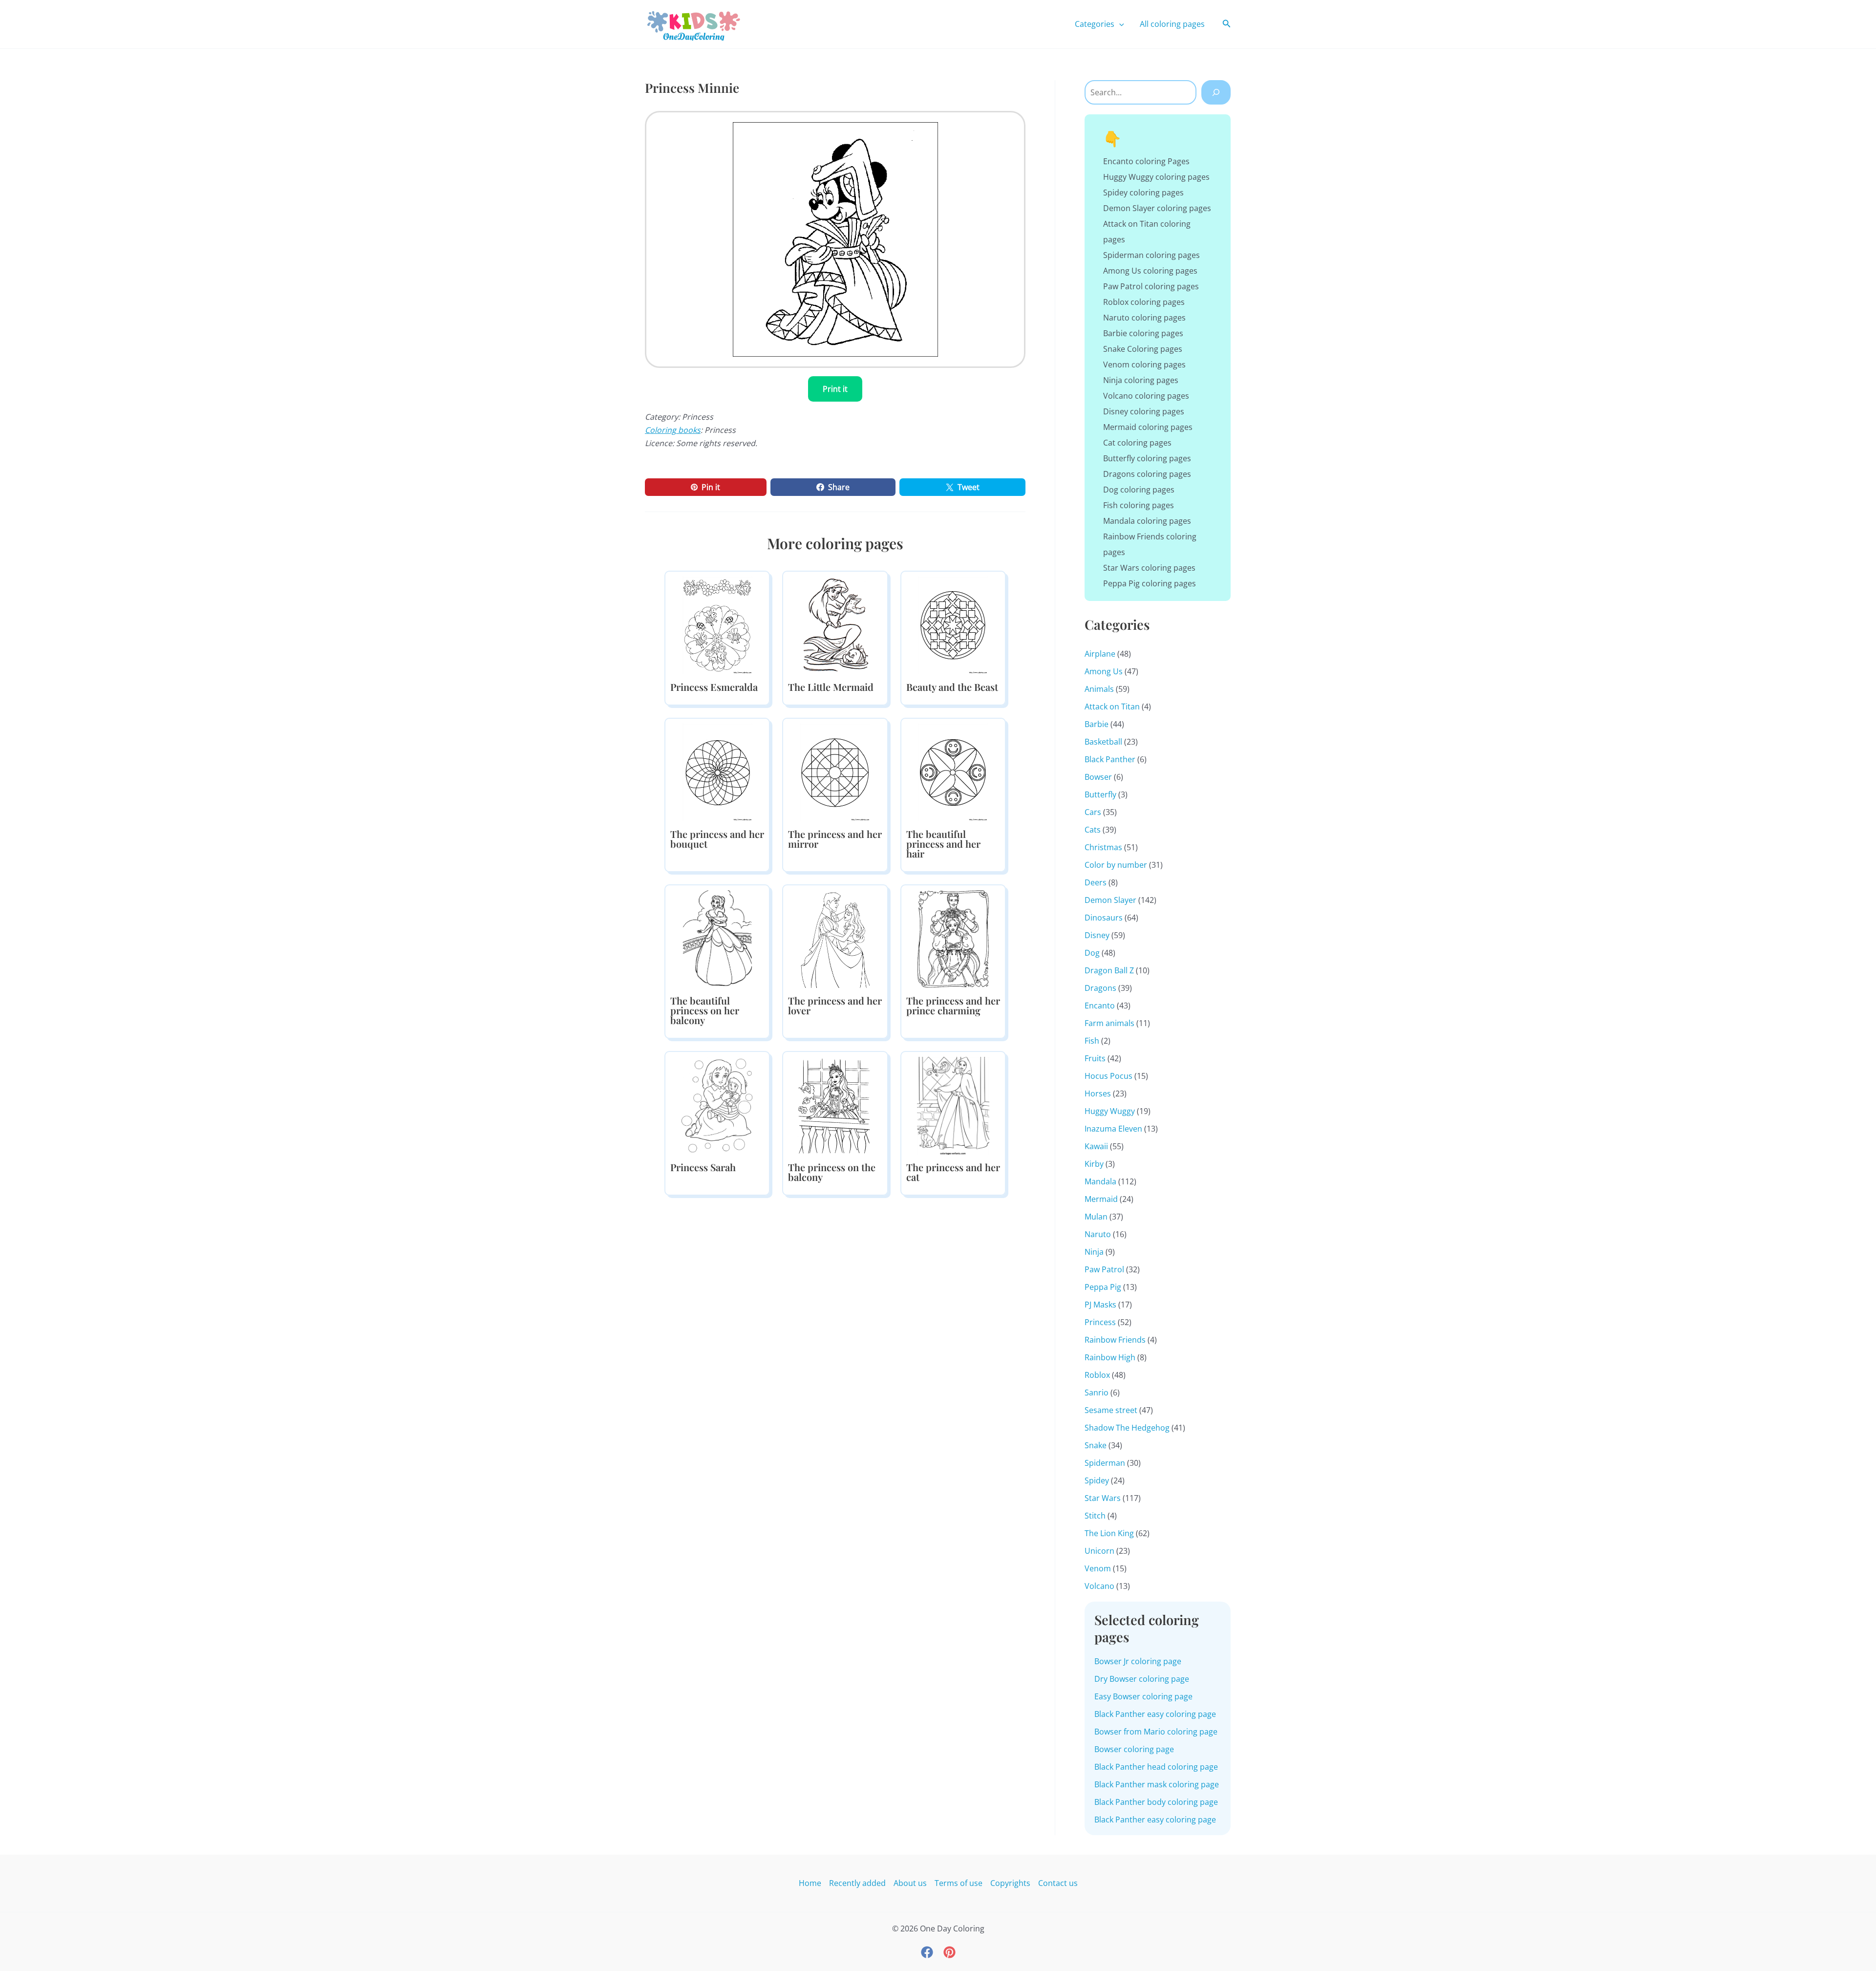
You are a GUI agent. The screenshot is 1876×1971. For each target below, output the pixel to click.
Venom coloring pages (1144, 364)
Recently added (857, 1883)
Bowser (1098, 777)
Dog (1092, 953)
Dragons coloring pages (1147, 474)
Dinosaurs (1104, 918)
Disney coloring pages (1144, 411)
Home (810, 1883)
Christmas (1103, 847)
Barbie (1097, 724)
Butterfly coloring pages (1147, 458)
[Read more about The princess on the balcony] (835, 1105)
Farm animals (1109, 1023)
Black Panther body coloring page (1156, 1802)
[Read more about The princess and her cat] (953, 1105)
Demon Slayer (1110, 900)
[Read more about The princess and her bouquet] (717, 772)
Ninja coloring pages (1141, 380)
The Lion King (1109, 1533)
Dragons (1100, 988)
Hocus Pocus (1109, 1076)
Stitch (1095, 1516)
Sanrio (1097, 1393)
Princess (1100, 1322)
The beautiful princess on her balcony (705, 1010)
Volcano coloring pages (1146, 396)
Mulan (1096, 1217)
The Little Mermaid (831, 687)
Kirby (1094, 1164)
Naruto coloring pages (1144, 318)
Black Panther (1110, 759)
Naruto (1098, 1234)
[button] (1119, 24)
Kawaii (1096, 1146)
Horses (1098, 1093)
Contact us (1058, 1883)
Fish (1092, 1041)
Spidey (1097, 1480)
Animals (1099, 689)
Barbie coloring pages (1143, 333)
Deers (1096, 882)
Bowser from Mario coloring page (1156, 1732)
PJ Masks (1100, 1305)
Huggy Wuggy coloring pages (1156, 177)
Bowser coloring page (1134, 1749)
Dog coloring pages (1139, 490)
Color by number (1116, 865)
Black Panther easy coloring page (1155, 1714)
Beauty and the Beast (952, 687)
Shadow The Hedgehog (1127, 1428)
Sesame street (1111, 1410)
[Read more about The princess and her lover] (835, 939)
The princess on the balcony (832, 1172)
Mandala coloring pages (1147, 521)
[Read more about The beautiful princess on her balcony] (717, 939)
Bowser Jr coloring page (1138, 1661)
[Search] (1216, 92)
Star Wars (1103, 1498)
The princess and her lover (835, 1005)
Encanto (1100, 1006)
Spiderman (1105, 1463)
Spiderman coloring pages (1151, 255)
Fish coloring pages (1139, 505)
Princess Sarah (703, 1167)
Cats (1093, 830)
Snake (1096, 1445)
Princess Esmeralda (714, 687)
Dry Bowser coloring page (1142, 1679)
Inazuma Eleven (1113, 1129)
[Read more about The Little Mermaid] (835, 625)
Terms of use (959, 1883)
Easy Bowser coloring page (1143, 1696)
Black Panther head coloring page (1156, 1767)
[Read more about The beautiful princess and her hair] (953, 772)
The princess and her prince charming (953, 1005)
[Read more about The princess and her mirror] (835, 772)
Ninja (1094, 1252)
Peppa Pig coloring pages (1150, 583)
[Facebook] (927, 1952)
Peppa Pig (1103, 1287)
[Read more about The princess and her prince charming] (953, 939)
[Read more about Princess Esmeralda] (717, 625)
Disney (1097, 935)
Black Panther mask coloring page (1157, 1784)
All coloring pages (1172, 24)
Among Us (1104, 671)
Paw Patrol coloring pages (1151, 286)
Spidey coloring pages (1143, 193)
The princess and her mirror (835, 839)
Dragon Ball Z (1109, 970)
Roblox (1097, 1375)
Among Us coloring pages (1150, 271)
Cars (1093, 812)
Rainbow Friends (1115, 1340)
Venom (1098, 1568)
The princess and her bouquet (717, 839)
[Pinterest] (949, 1952)
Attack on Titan (1112, 707)
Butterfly (1100, 794)
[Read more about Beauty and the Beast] (953, 625)
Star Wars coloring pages (1149, 568)
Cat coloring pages (1137, 443)
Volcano (1099, 1586)
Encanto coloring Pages (1146, 161)
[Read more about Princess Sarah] (717, 1105)
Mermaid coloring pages (1148, 427)
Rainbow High (1110, 1357)
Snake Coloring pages (1143, 349)
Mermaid (1101, 1199)
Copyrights (1010, 1883)
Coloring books (673, 430)
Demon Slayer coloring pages (1157, 208)
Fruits (1095, 1058)
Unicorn (1099, 1551)
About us (910, 1883)
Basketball (1103, 742)
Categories (1095, 24)
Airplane (1100, 654)
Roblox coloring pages (1144, 302)
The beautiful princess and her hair (943, 844)
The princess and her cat (953, 1172)
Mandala (1100, 1181)
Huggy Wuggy (1110, 1111)
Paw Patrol (1104, 1269)
